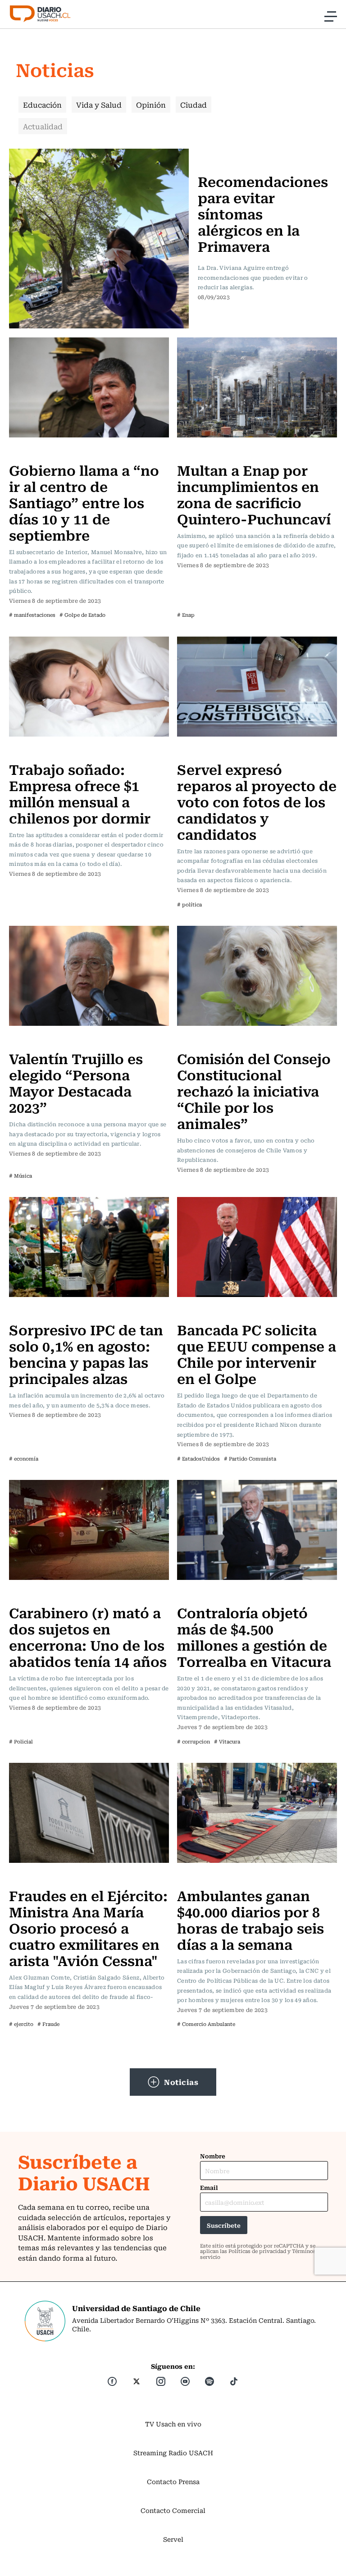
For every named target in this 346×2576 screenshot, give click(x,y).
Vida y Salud (99, 105)
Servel (173, 2539)
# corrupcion (193, 1741)
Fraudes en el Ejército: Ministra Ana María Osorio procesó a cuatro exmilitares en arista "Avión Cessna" (88, 1927)
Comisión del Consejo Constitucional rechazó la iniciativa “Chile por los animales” (254, 1090)
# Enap (186, 615)
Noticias (181, 2082)
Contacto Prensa (173, 2481)
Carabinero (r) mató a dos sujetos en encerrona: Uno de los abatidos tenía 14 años (88, 1636)
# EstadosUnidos (198, 1459)
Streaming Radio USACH (173, 2453)
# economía (24, 1459)
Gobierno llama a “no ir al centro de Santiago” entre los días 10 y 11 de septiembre (84, 502)
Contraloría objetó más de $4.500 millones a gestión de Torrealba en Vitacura (254, 1636)
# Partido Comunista (250, 1459)
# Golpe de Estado (82, 615)
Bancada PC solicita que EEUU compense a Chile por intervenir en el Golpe (257, 1354)
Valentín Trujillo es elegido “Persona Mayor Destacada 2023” (76, 1082)
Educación (42, 105)
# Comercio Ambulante (206, 2024)
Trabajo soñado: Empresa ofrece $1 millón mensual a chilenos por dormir (80, 793)
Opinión (151, 105)
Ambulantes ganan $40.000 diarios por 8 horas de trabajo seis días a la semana (250, 1919)
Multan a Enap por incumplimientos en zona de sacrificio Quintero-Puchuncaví (254, 494)
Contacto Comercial (173, 2510)
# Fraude (48, 2024)
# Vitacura (227, 1741)
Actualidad (43, 126)
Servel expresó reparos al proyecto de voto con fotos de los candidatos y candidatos (257, 801)
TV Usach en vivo (173, 2424)
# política (189, 904)
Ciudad (193, 105)
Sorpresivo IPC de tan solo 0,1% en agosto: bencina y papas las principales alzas (86, 1354)
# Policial (21, 1741)
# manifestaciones (32, 615)
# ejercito (21, 2024)
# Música (20, 1176)
